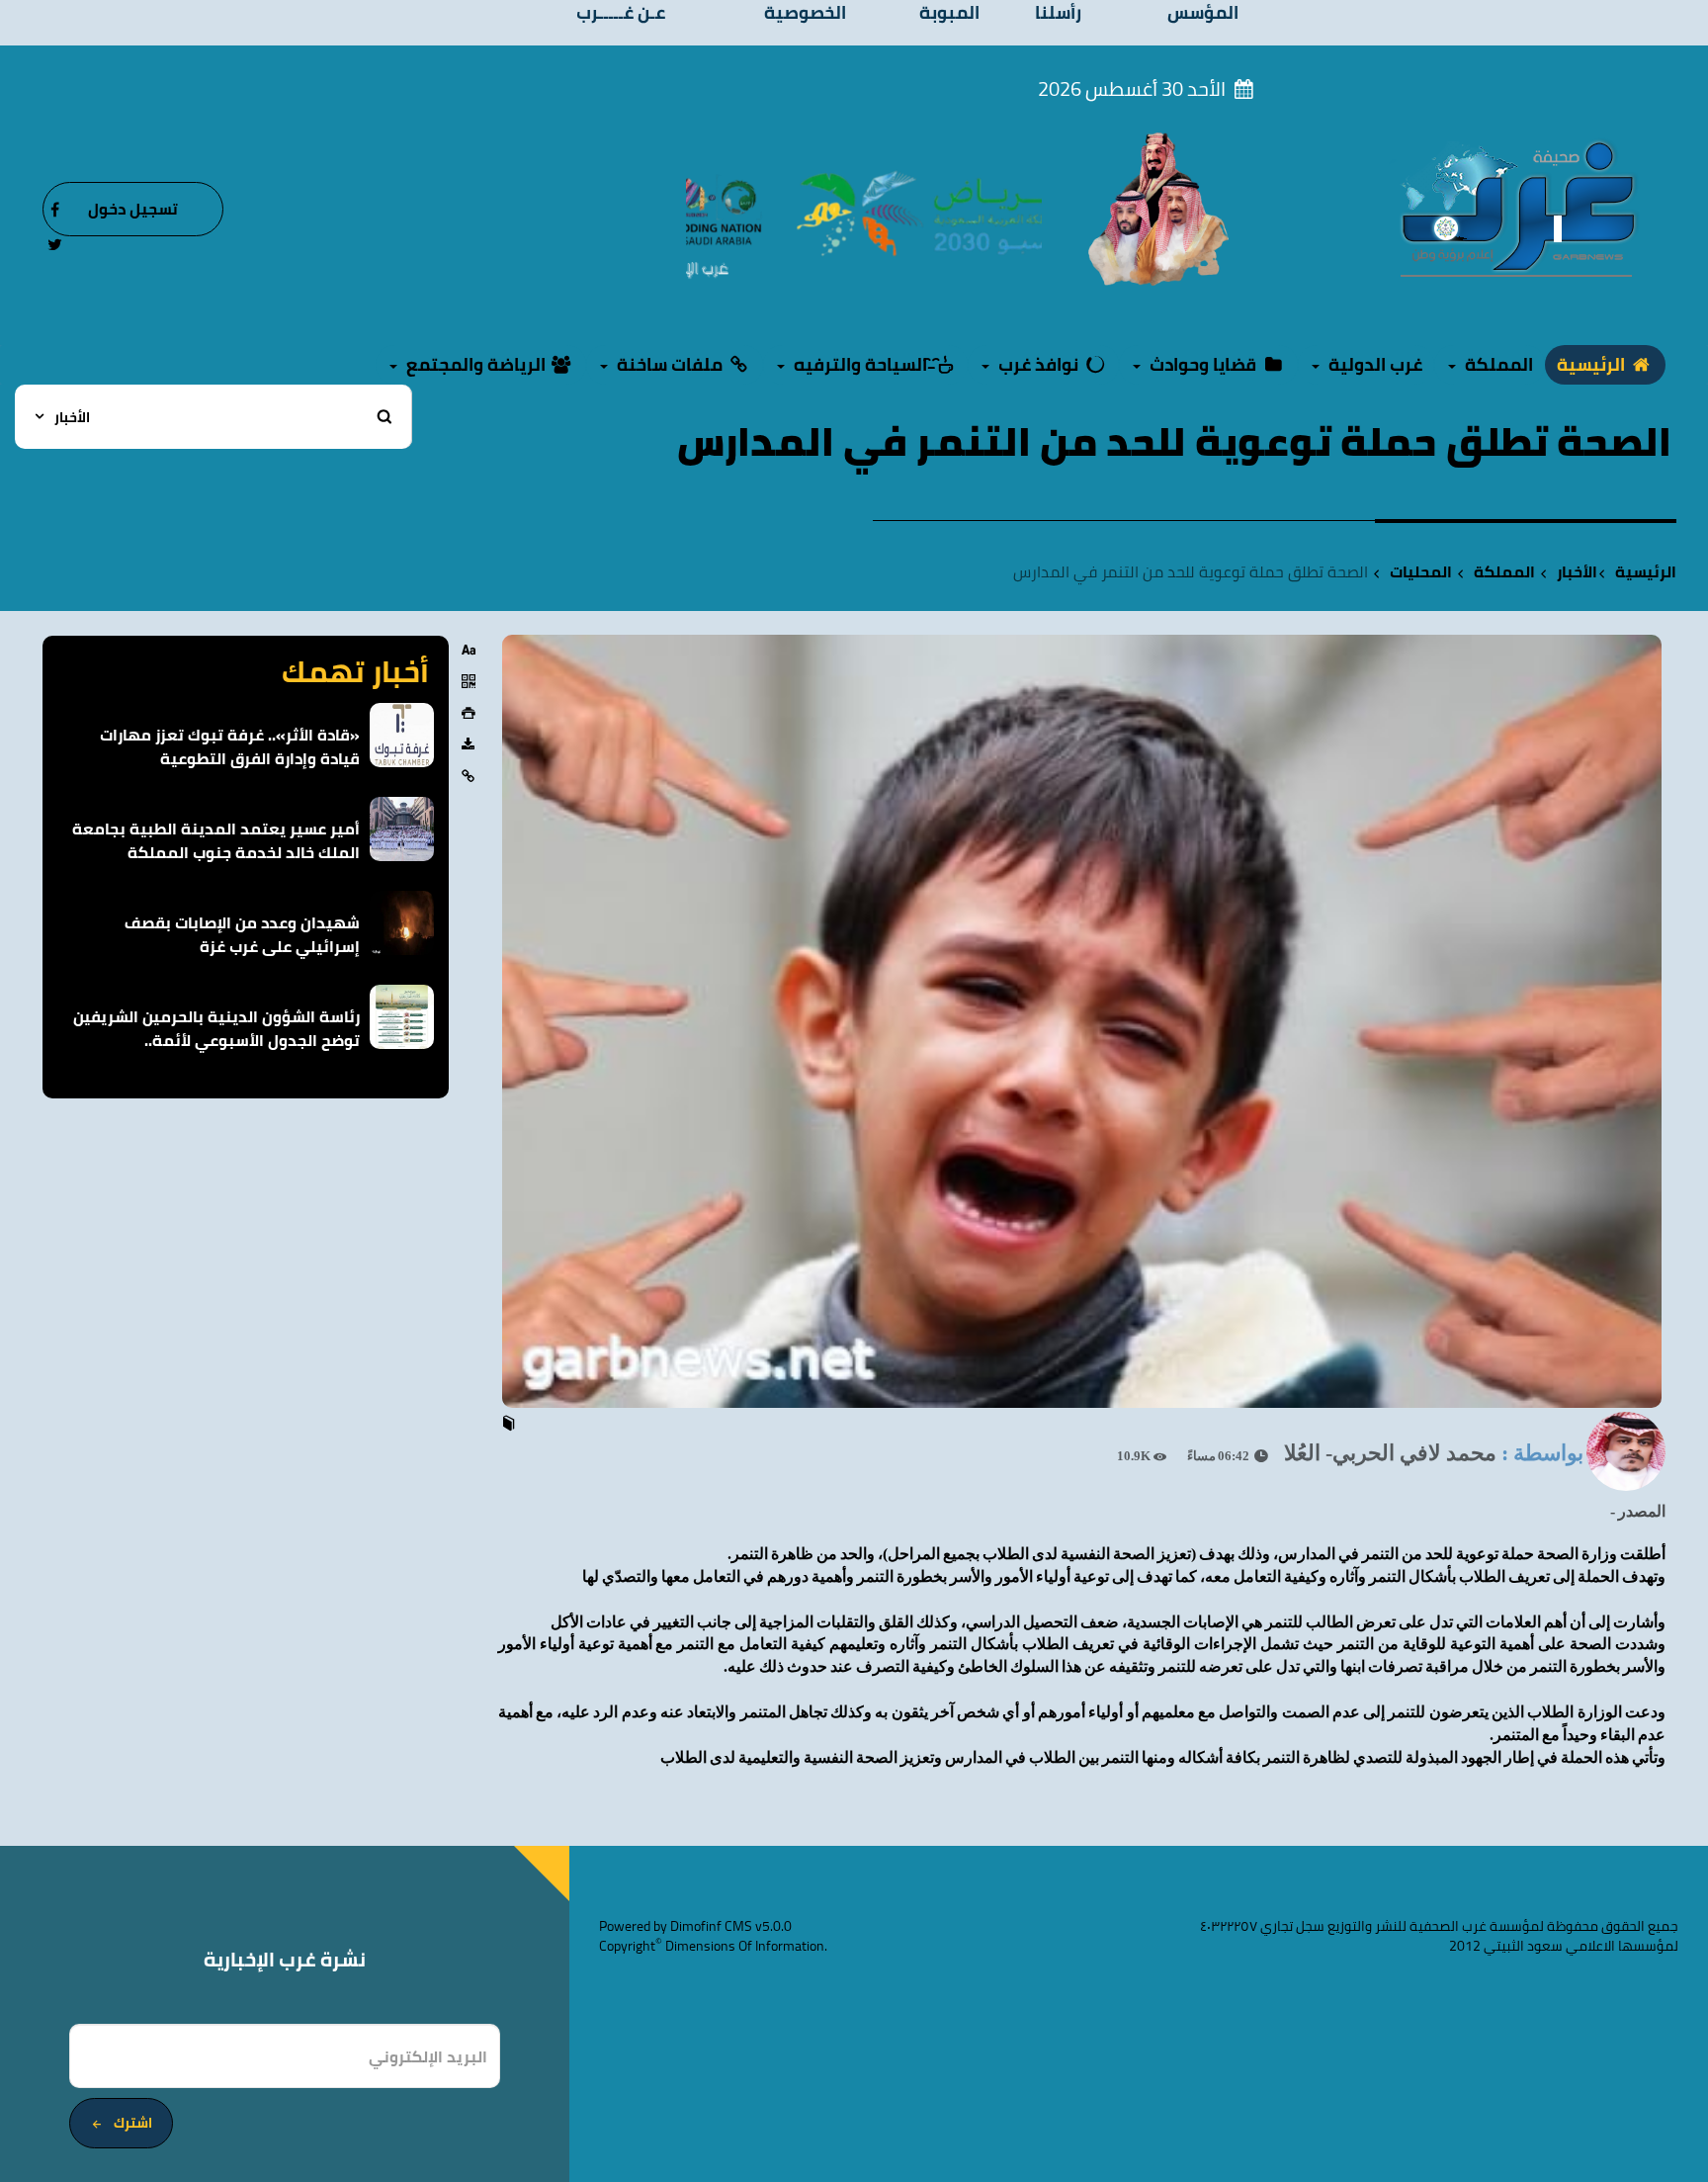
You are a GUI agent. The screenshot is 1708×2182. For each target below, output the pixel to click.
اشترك (133, 2123)
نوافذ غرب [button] (1038, 364)
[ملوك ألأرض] (1159, 208)
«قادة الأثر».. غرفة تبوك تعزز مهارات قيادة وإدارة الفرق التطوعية (230, 746)
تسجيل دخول (133, 209)
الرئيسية (1593, 364)
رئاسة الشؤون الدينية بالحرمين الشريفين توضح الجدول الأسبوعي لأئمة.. (216, 1028)
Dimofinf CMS (711, 1926)
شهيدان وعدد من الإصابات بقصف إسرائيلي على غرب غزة (242, 934)
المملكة (1504, 572)
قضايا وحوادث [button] (1203, 364)
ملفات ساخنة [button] (670, 364)
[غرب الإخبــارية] (1517, 208)
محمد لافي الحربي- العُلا (1390, 1453)
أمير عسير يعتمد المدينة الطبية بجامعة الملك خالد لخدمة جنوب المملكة (216, 840)
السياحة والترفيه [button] (860, 364)
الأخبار (1577, 572)
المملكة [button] (1497, 364)
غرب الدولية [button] (1373, 364)
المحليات (1421, 572)
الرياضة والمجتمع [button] (476, 364)
